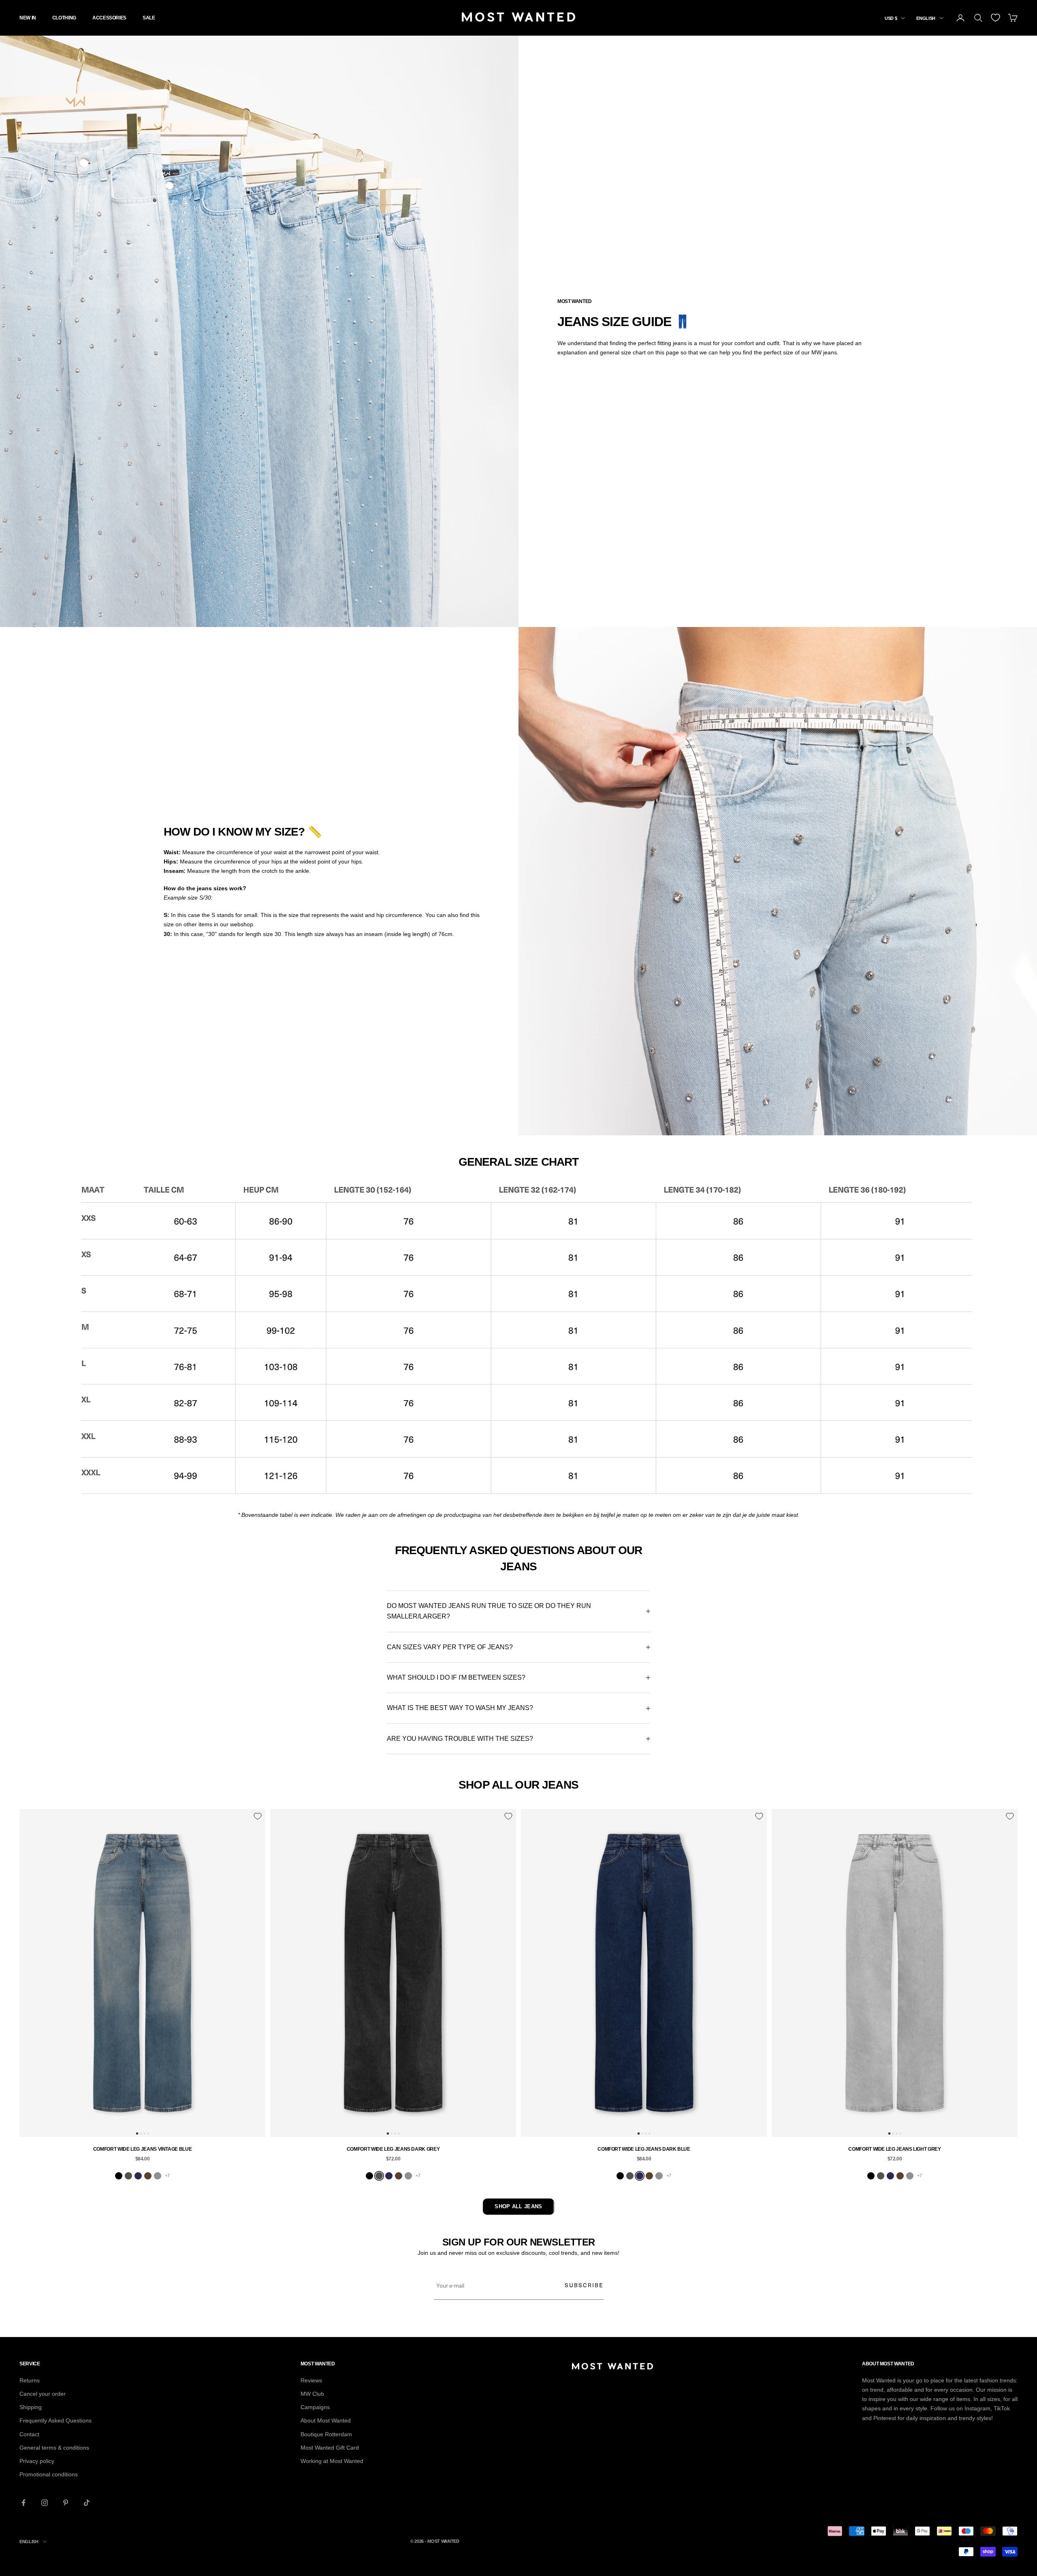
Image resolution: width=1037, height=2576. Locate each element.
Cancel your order (43, 2394)
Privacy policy (37, 2461)
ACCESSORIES (109, 18)
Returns (30, 2380)
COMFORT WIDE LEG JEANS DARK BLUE (644, 2149)
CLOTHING (64, 18)
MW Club (312, 2394)
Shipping (31, 2407)
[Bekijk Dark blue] (138, 2176)
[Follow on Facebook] (23, 2503)
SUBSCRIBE (584, 2285)
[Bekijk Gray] (158, 2176)
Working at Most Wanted (332, 2461)
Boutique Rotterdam (326, 2434)
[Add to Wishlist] (258, 1816)
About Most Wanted (326, 2420)
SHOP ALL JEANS (518, 2206)
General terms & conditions (54, 2448)
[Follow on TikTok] (87, 2503)
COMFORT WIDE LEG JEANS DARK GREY (393, 2149)
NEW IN (28, 18)
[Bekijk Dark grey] (128, 2176)
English (926, 18)
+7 (167, 2175)
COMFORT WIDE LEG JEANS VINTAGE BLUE (142, 2149)
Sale (149, 18)
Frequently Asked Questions (55, 2420)
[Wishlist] (995, 18)
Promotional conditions (49, 2474)
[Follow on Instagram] (45, 2503)
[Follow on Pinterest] (66, 2503)
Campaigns (315, 2407)
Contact (29, 2434)
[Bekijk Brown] (148, 2176)
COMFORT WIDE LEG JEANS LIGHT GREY (894, 2149)
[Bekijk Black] (119, 2176)
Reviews (311, 2380)
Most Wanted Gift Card (330, 2448)
